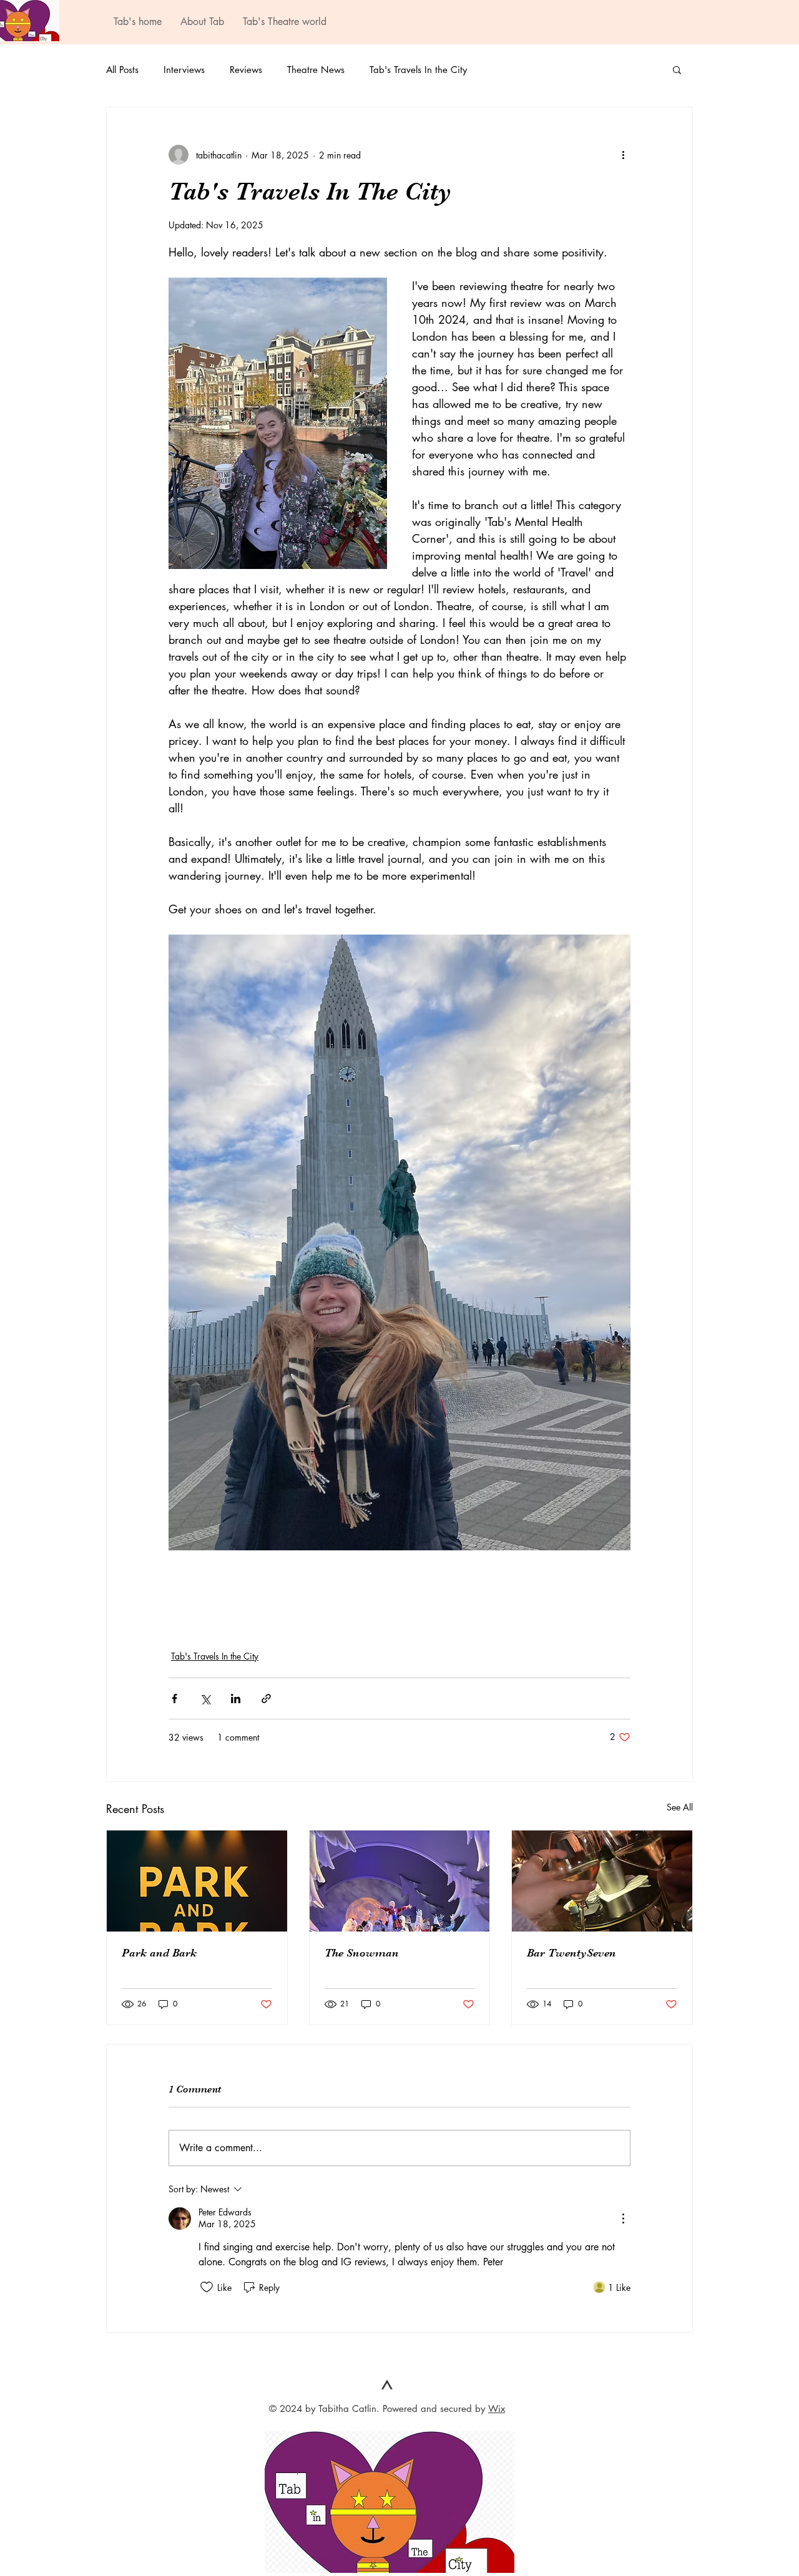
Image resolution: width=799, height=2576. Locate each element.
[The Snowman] (400, 1881)
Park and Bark (159, 1953)
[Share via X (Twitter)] (205, 1699)
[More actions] (623, 155)
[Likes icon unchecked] (207, 2287)
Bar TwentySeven (571, 1953)
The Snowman (362, 1953)
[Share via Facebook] (174, 1699)
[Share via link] (266, 1699)
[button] (677, 69)
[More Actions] (623, 2219)
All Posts (122, 70)
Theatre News (316, 70)
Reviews (246, 70)
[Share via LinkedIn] (236, 1699)
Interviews (184, 70)
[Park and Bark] (197, 1881)
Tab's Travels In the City (418, 70)
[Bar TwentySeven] (602, 1881)
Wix (497, 2408)
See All (680, 1807)
